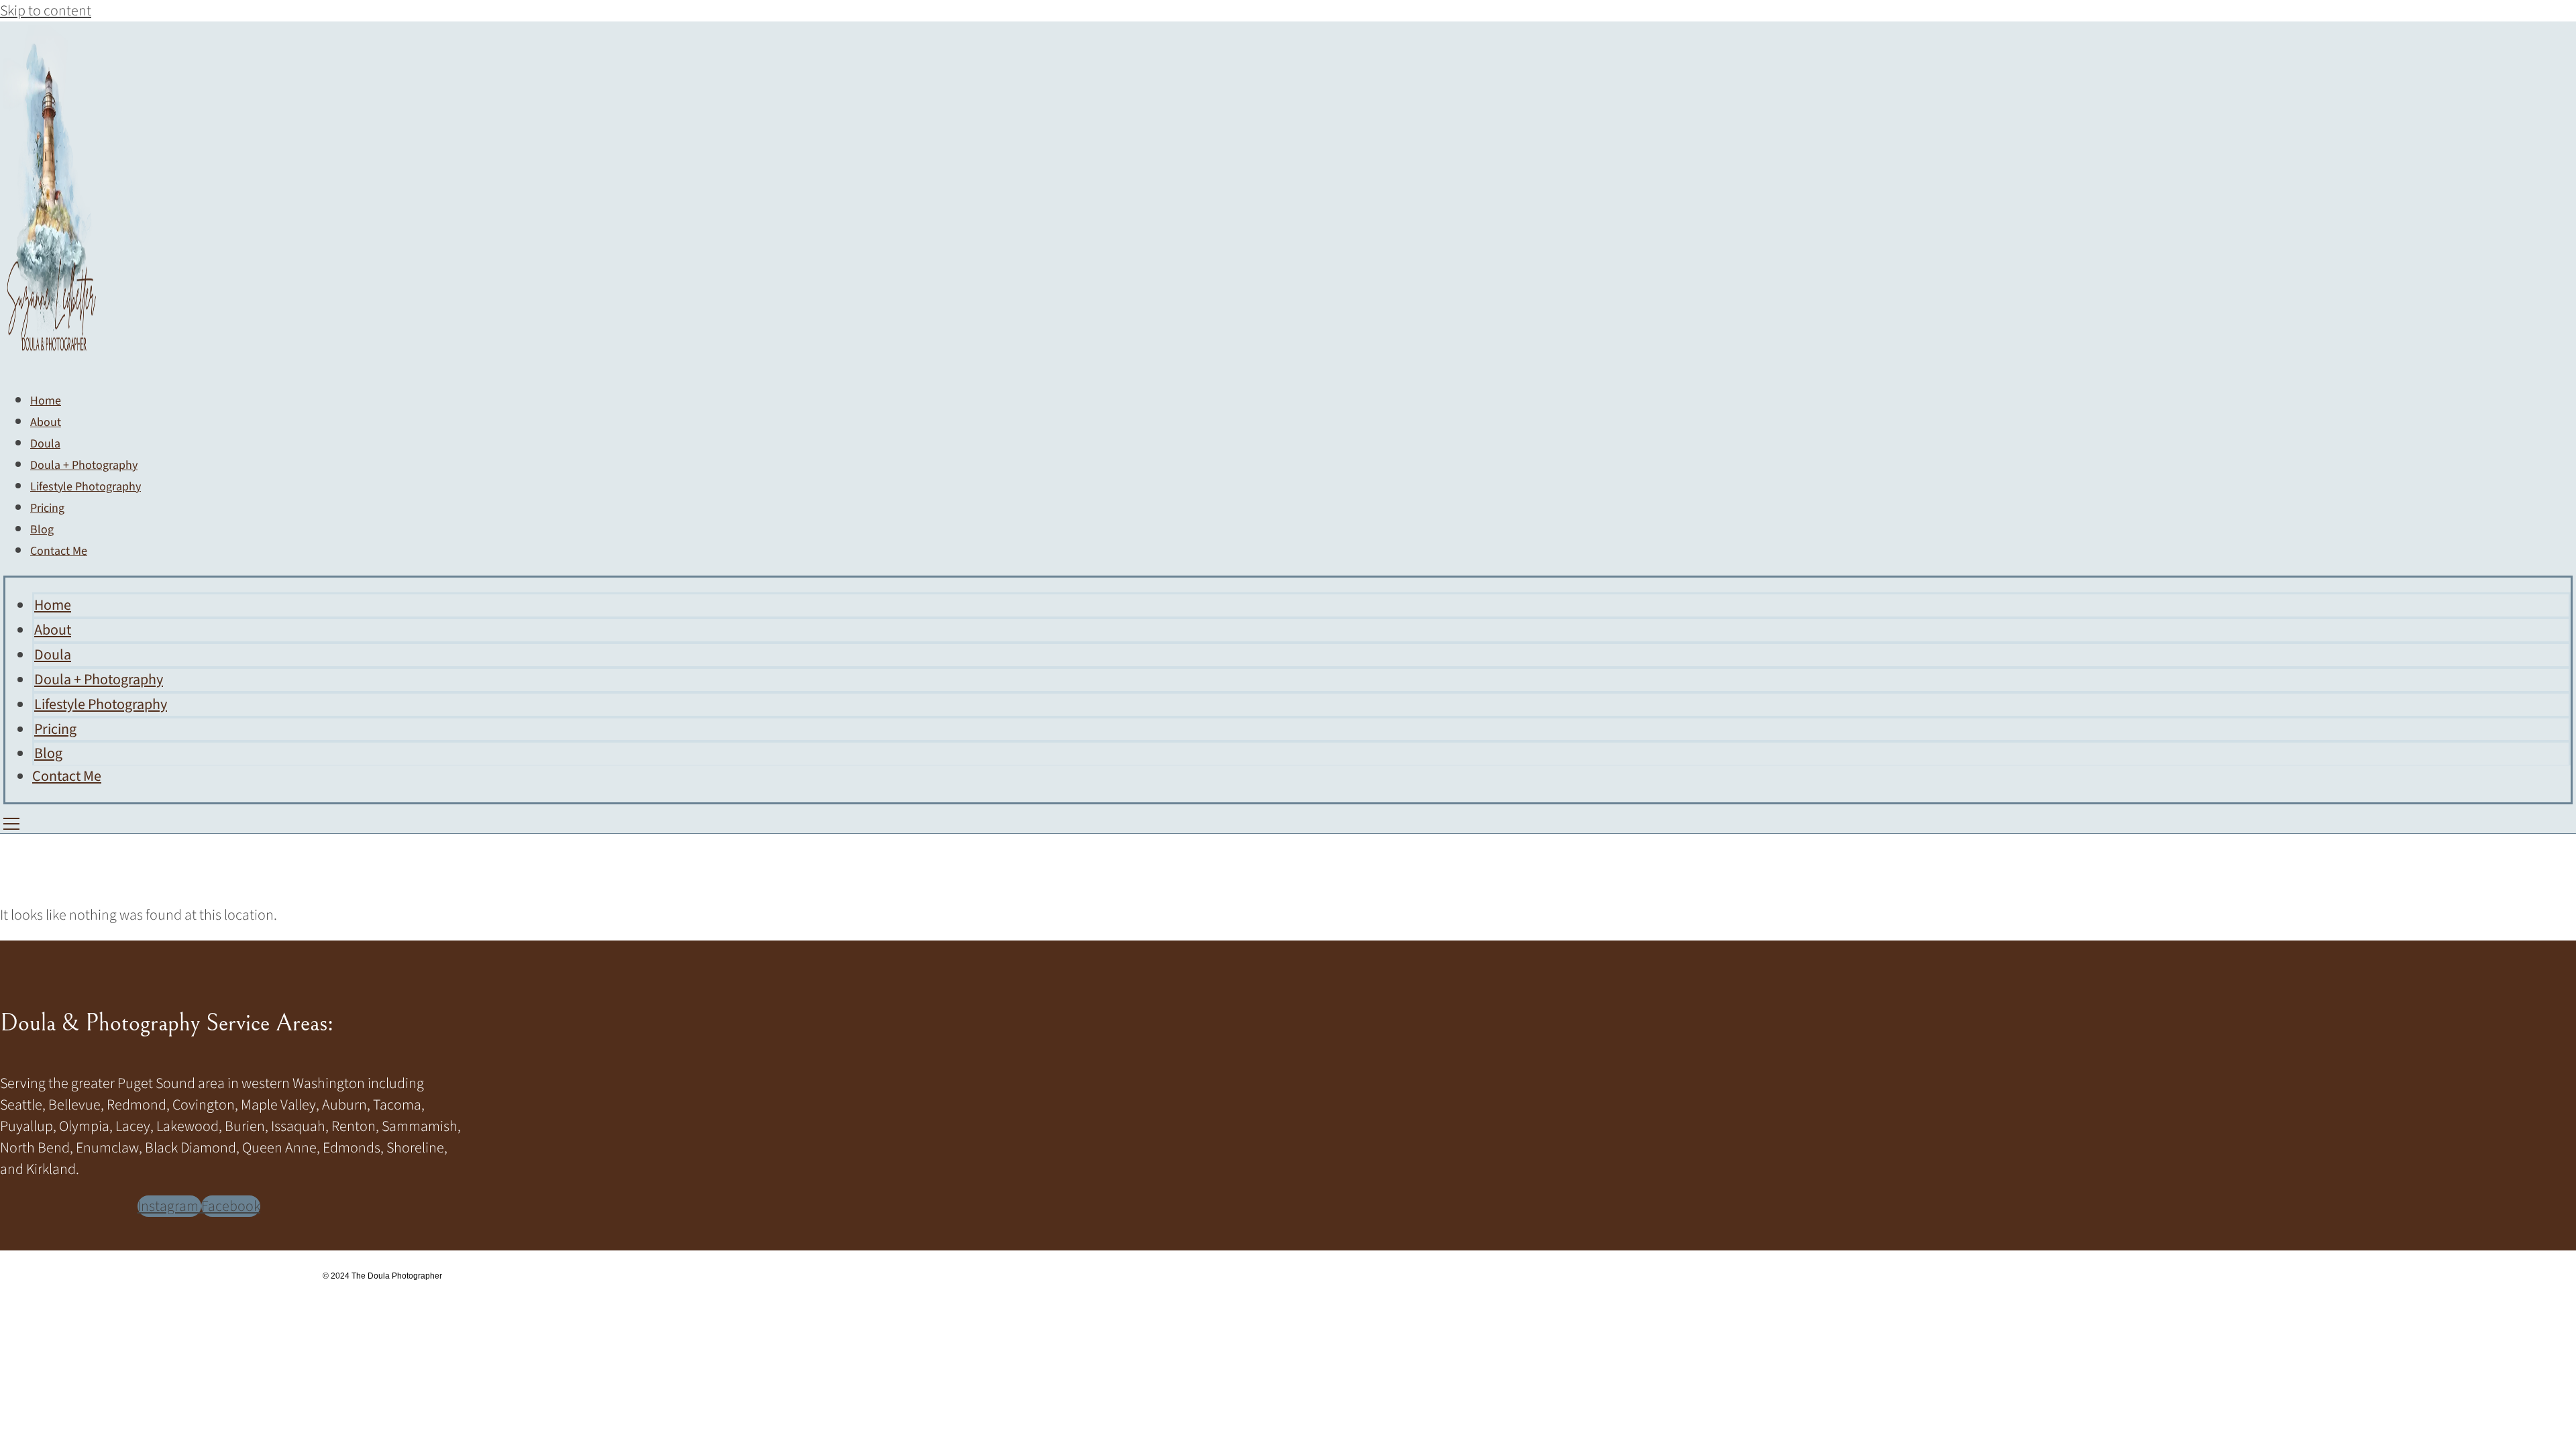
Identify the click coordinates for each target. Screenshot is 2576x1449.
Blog (48, 753)
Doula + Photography (99, 680)
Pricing (55, 729)
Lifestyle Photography (86, 487)
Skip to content (46, 11)
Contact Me (59, 551)
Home (53, 605)
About (53, 630)
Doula (53, 655)
